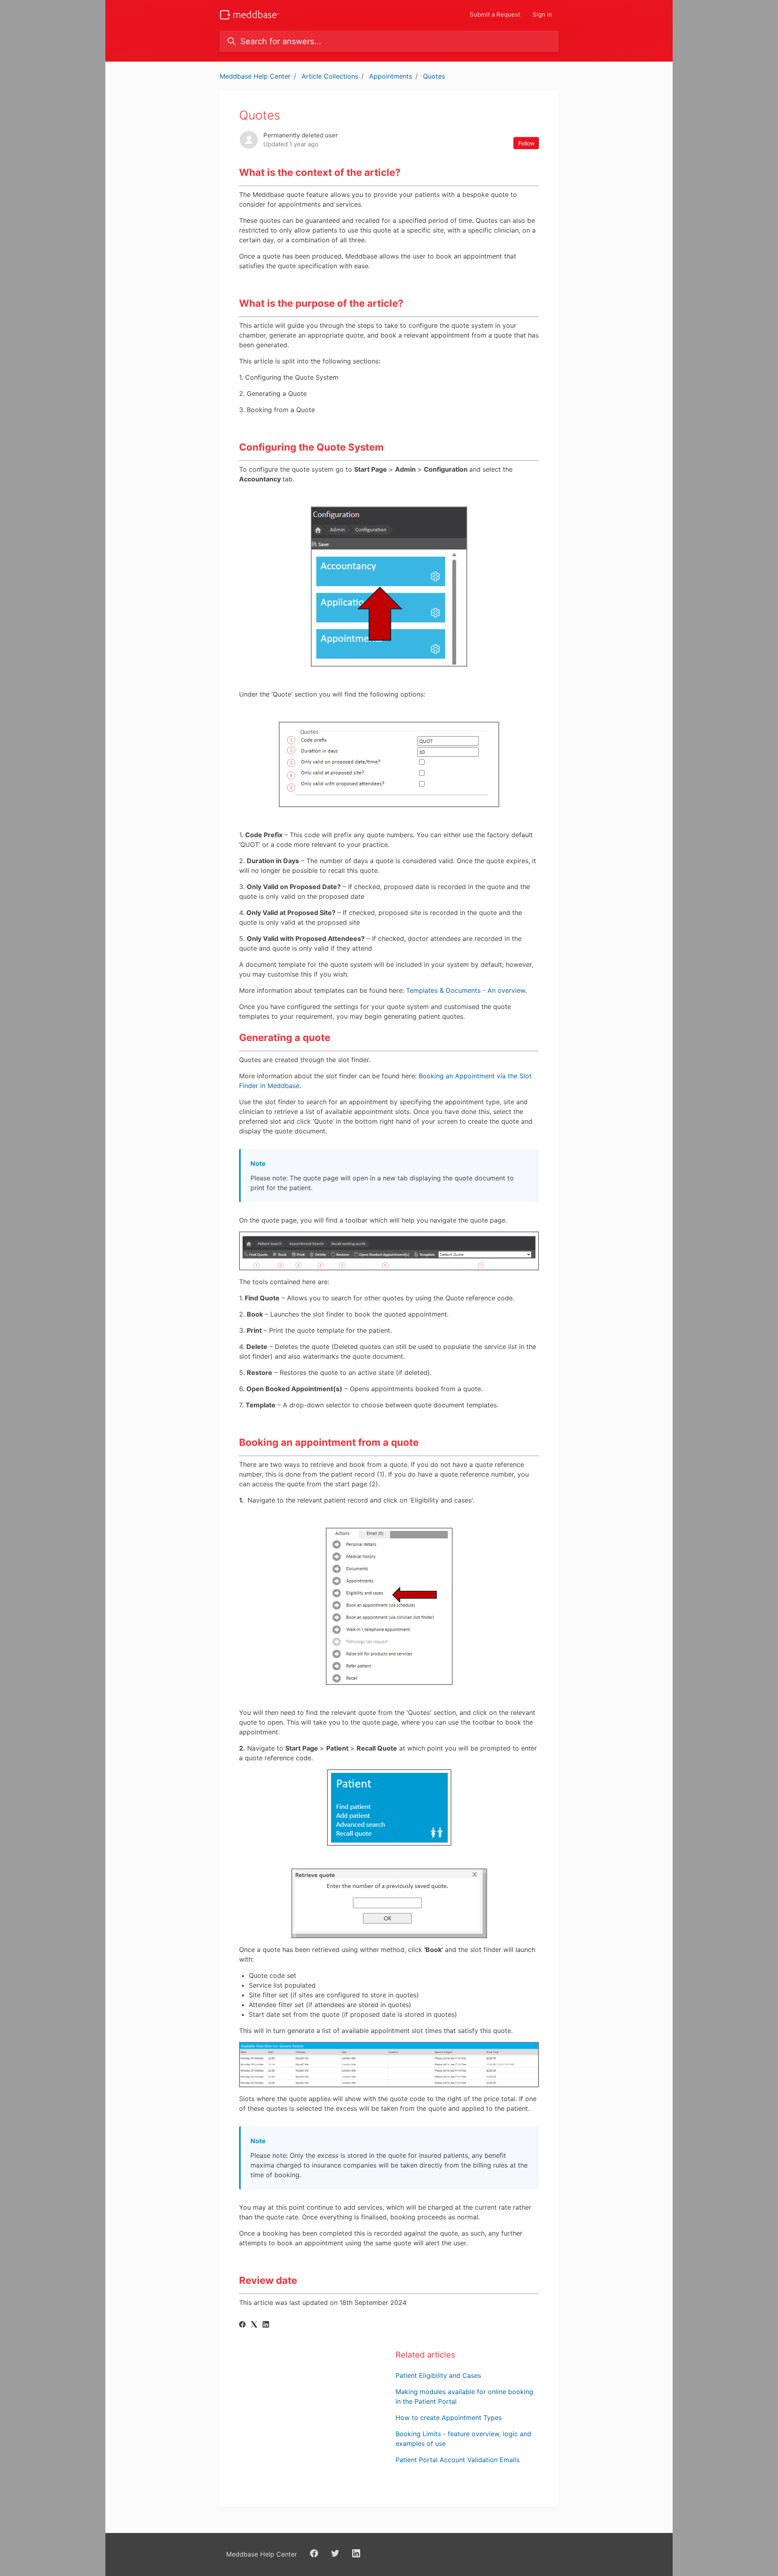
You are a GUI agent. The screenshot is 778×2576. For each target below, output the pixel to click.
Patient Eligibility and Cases (438, 2375)
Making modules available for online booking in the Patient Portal (464, 2396)
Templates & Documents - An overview (466, 990)
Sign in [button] (542, 14)
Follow (526, 143)
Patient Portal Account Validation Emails (457, 2460)
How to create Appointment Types (449, 2418)
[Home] (249, 15)
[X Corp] (254, 2325)
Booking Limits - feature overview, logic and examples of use (463, 2439)
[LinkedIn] (266, 2325)
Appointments (391, 76)
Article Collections (330, 76)
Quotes (434, 76)
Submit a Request (495, 14)
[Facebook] (242, 2325)
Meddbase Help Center (255, 76)
